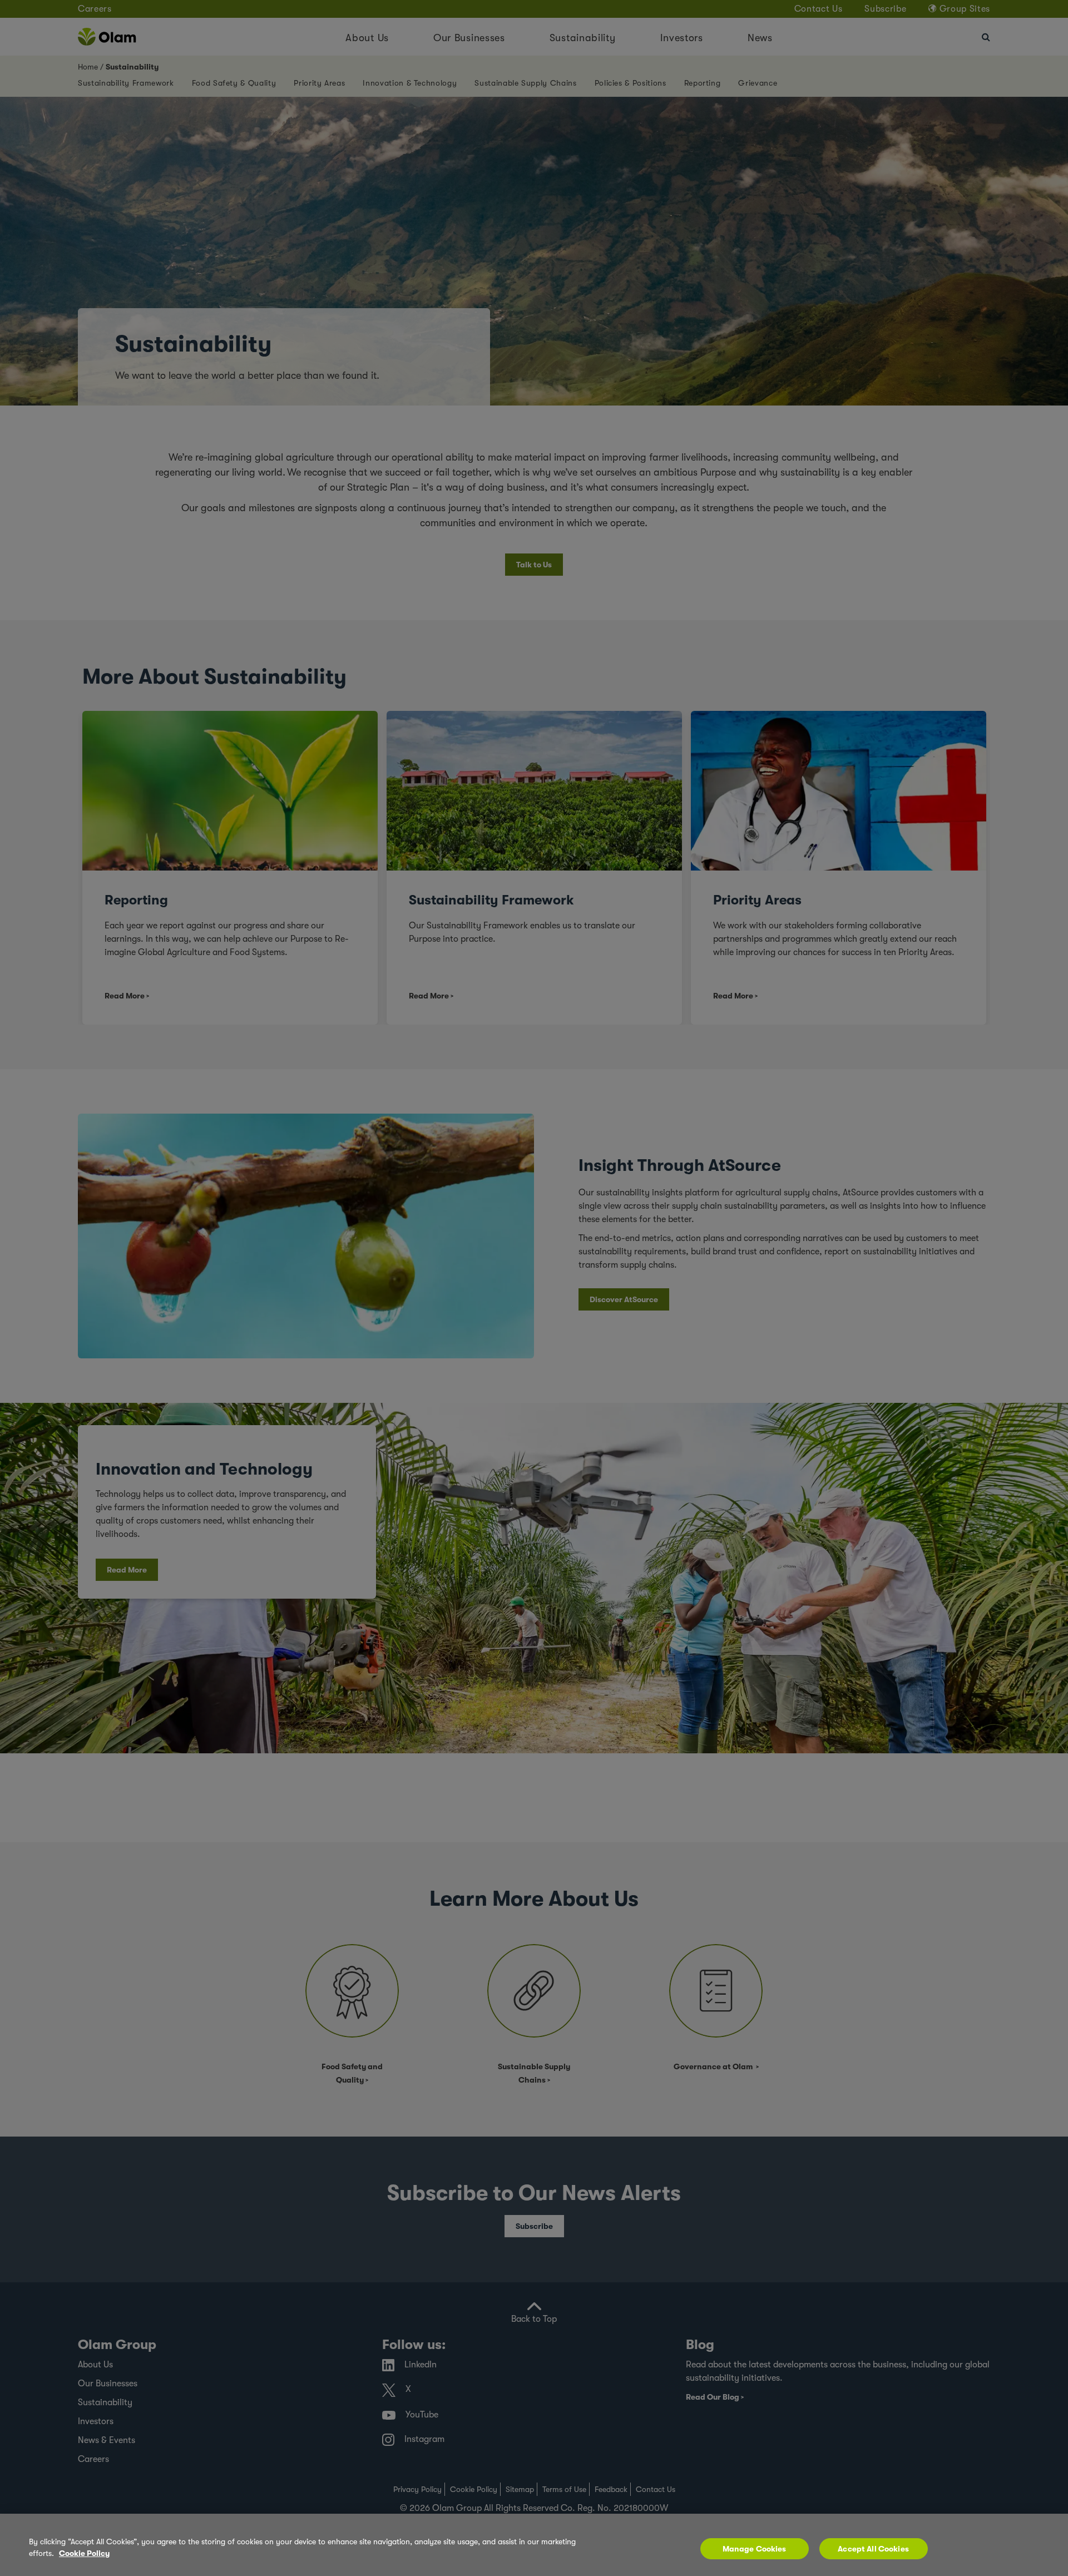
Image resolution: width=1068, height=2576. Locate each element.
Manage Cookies (755, 2549)
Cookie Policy (84, 2553)
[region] (534, 2545)
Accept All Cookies (873, 2549)
